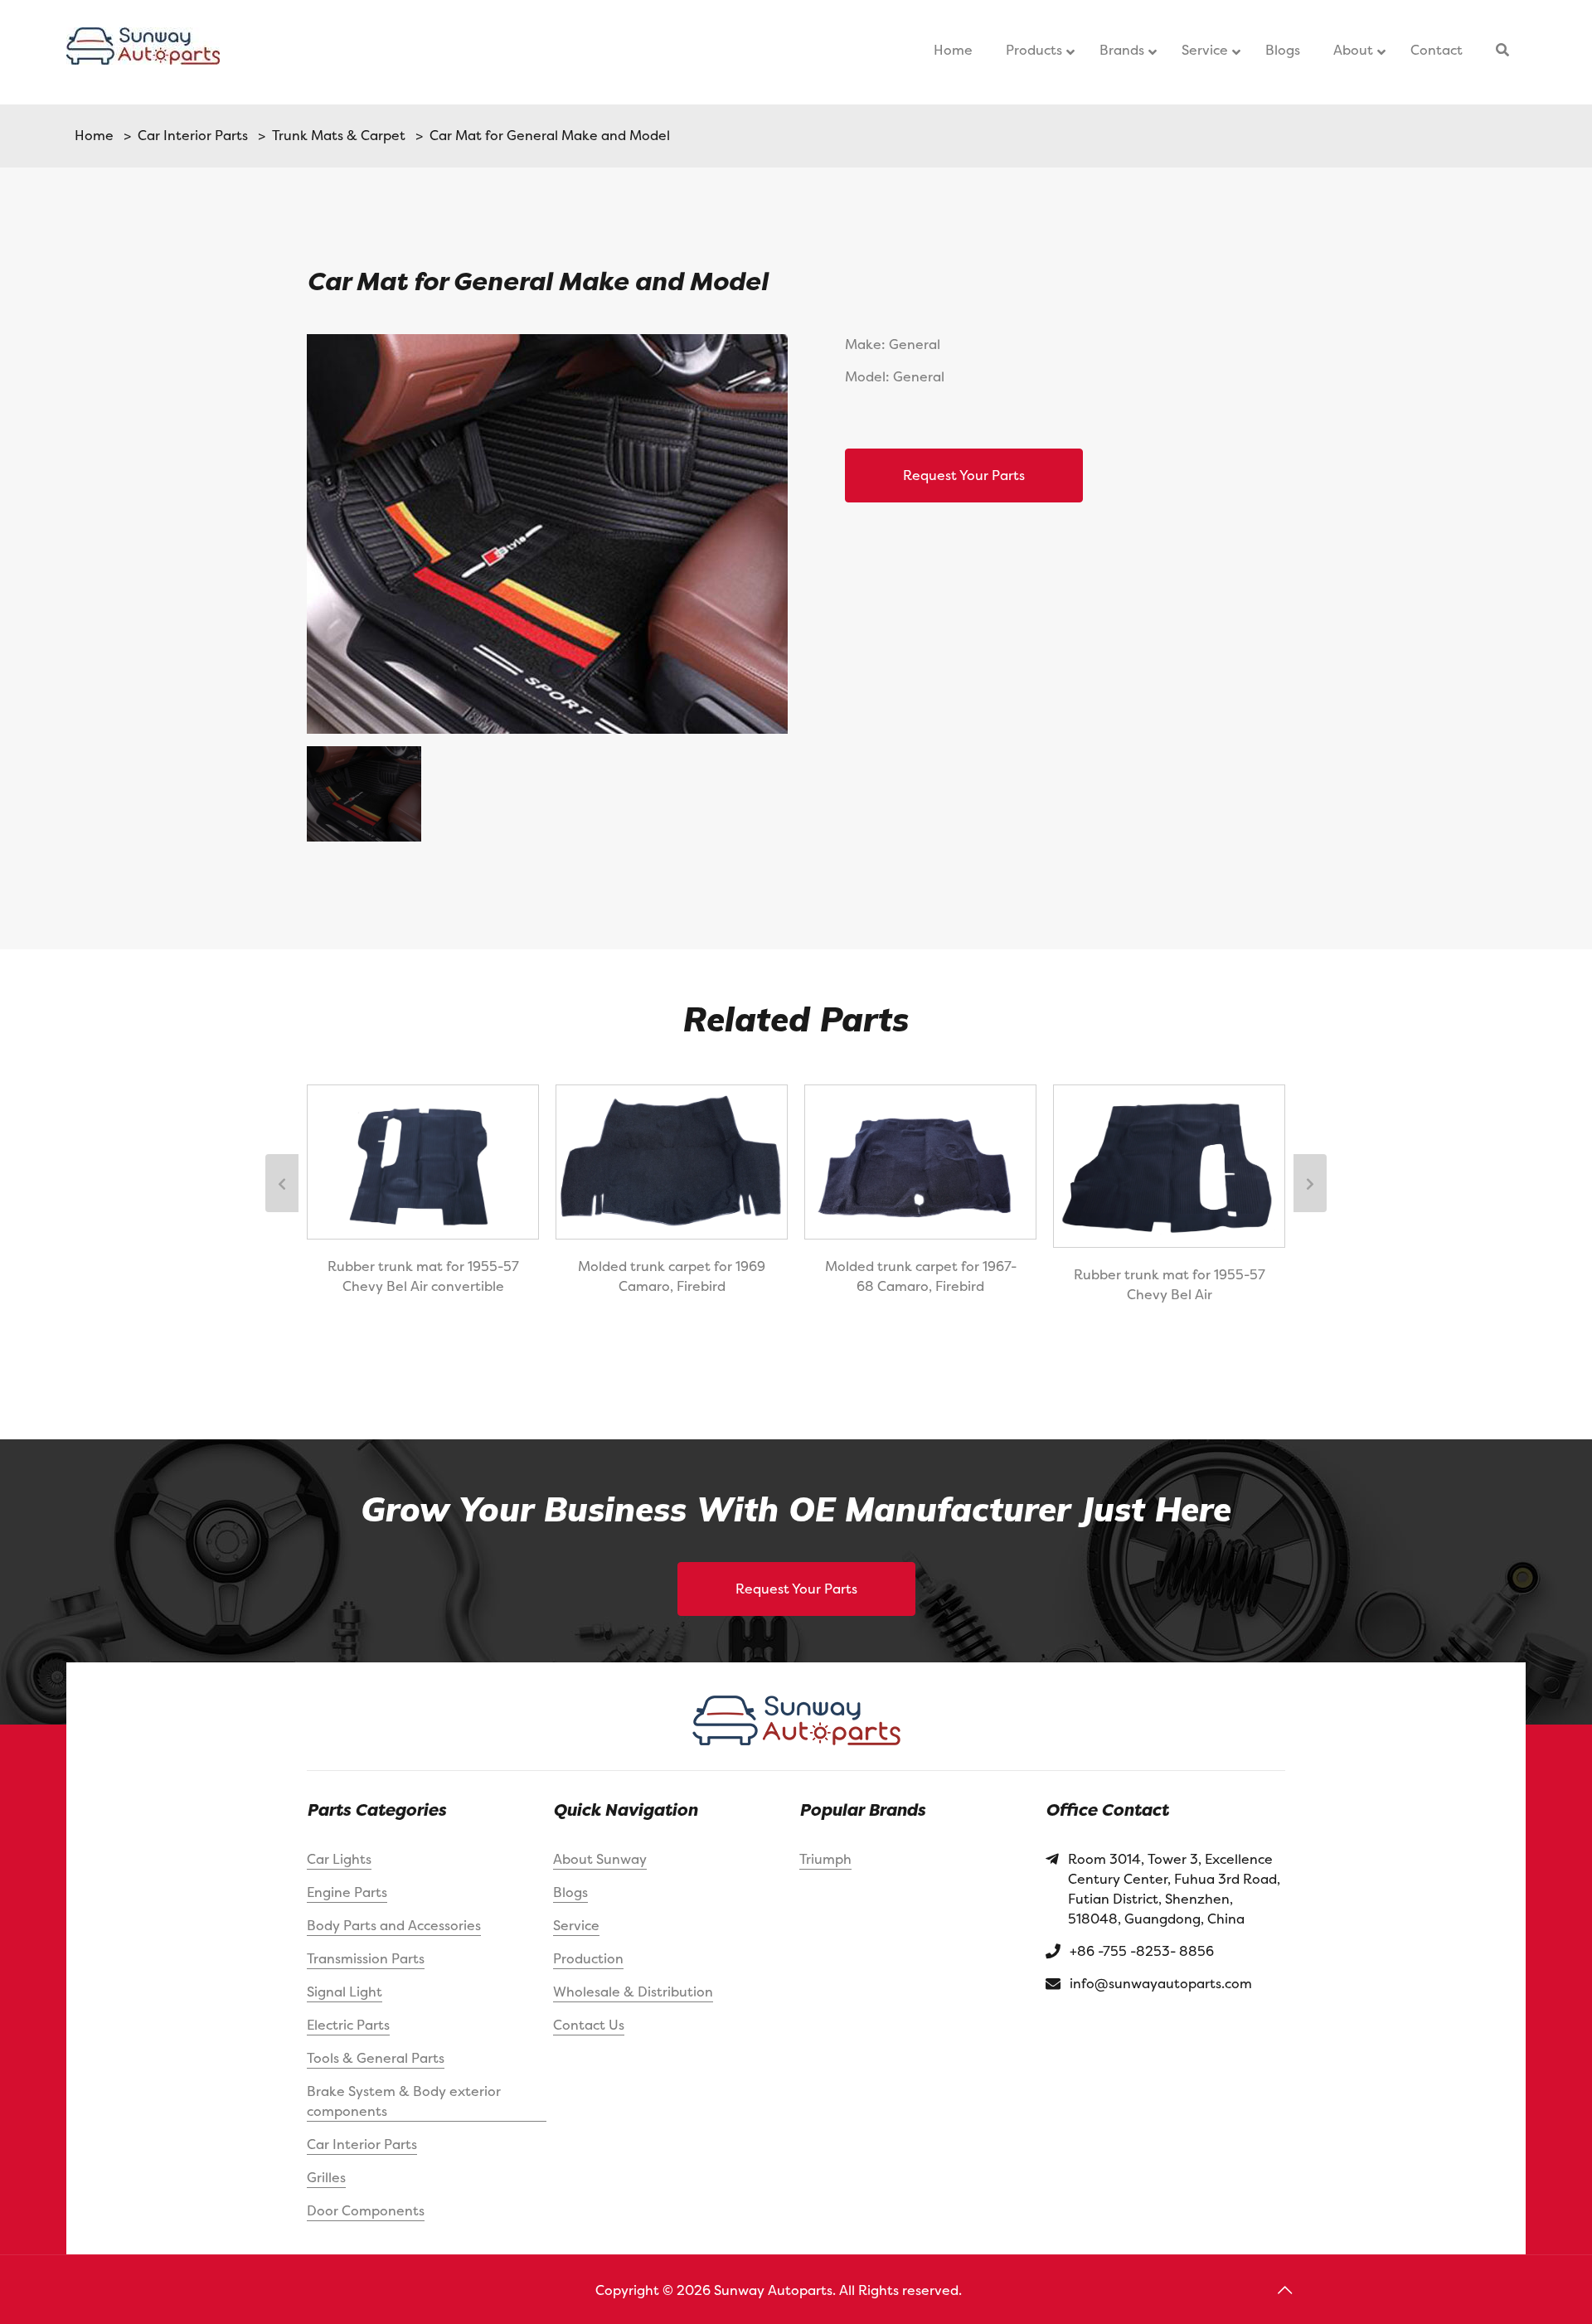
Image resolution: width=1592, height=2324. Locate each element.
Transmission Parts (366, 1958)
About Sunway (600, 1859)
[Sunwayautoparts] (143, 52)
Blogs (570, 1892)
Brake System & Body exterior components (404, 2101)
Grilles (326, 2177)
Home (94, 135)
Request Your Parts (964, 475)
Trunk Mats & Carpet (335, 135)
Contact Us (589, 2025)
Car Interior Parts (189, 135)
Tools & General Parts (376, 2058)
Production (588, 1958)
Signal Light (345, 1992)
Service (576, 1925)
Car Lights (339, 1859)
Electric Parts (348, 2025)
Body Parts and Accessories (394, 1925)
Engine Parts (347, 1892)
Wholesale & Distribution (633, 1992)
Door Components (366, 2210)
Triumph (825, 1859)
